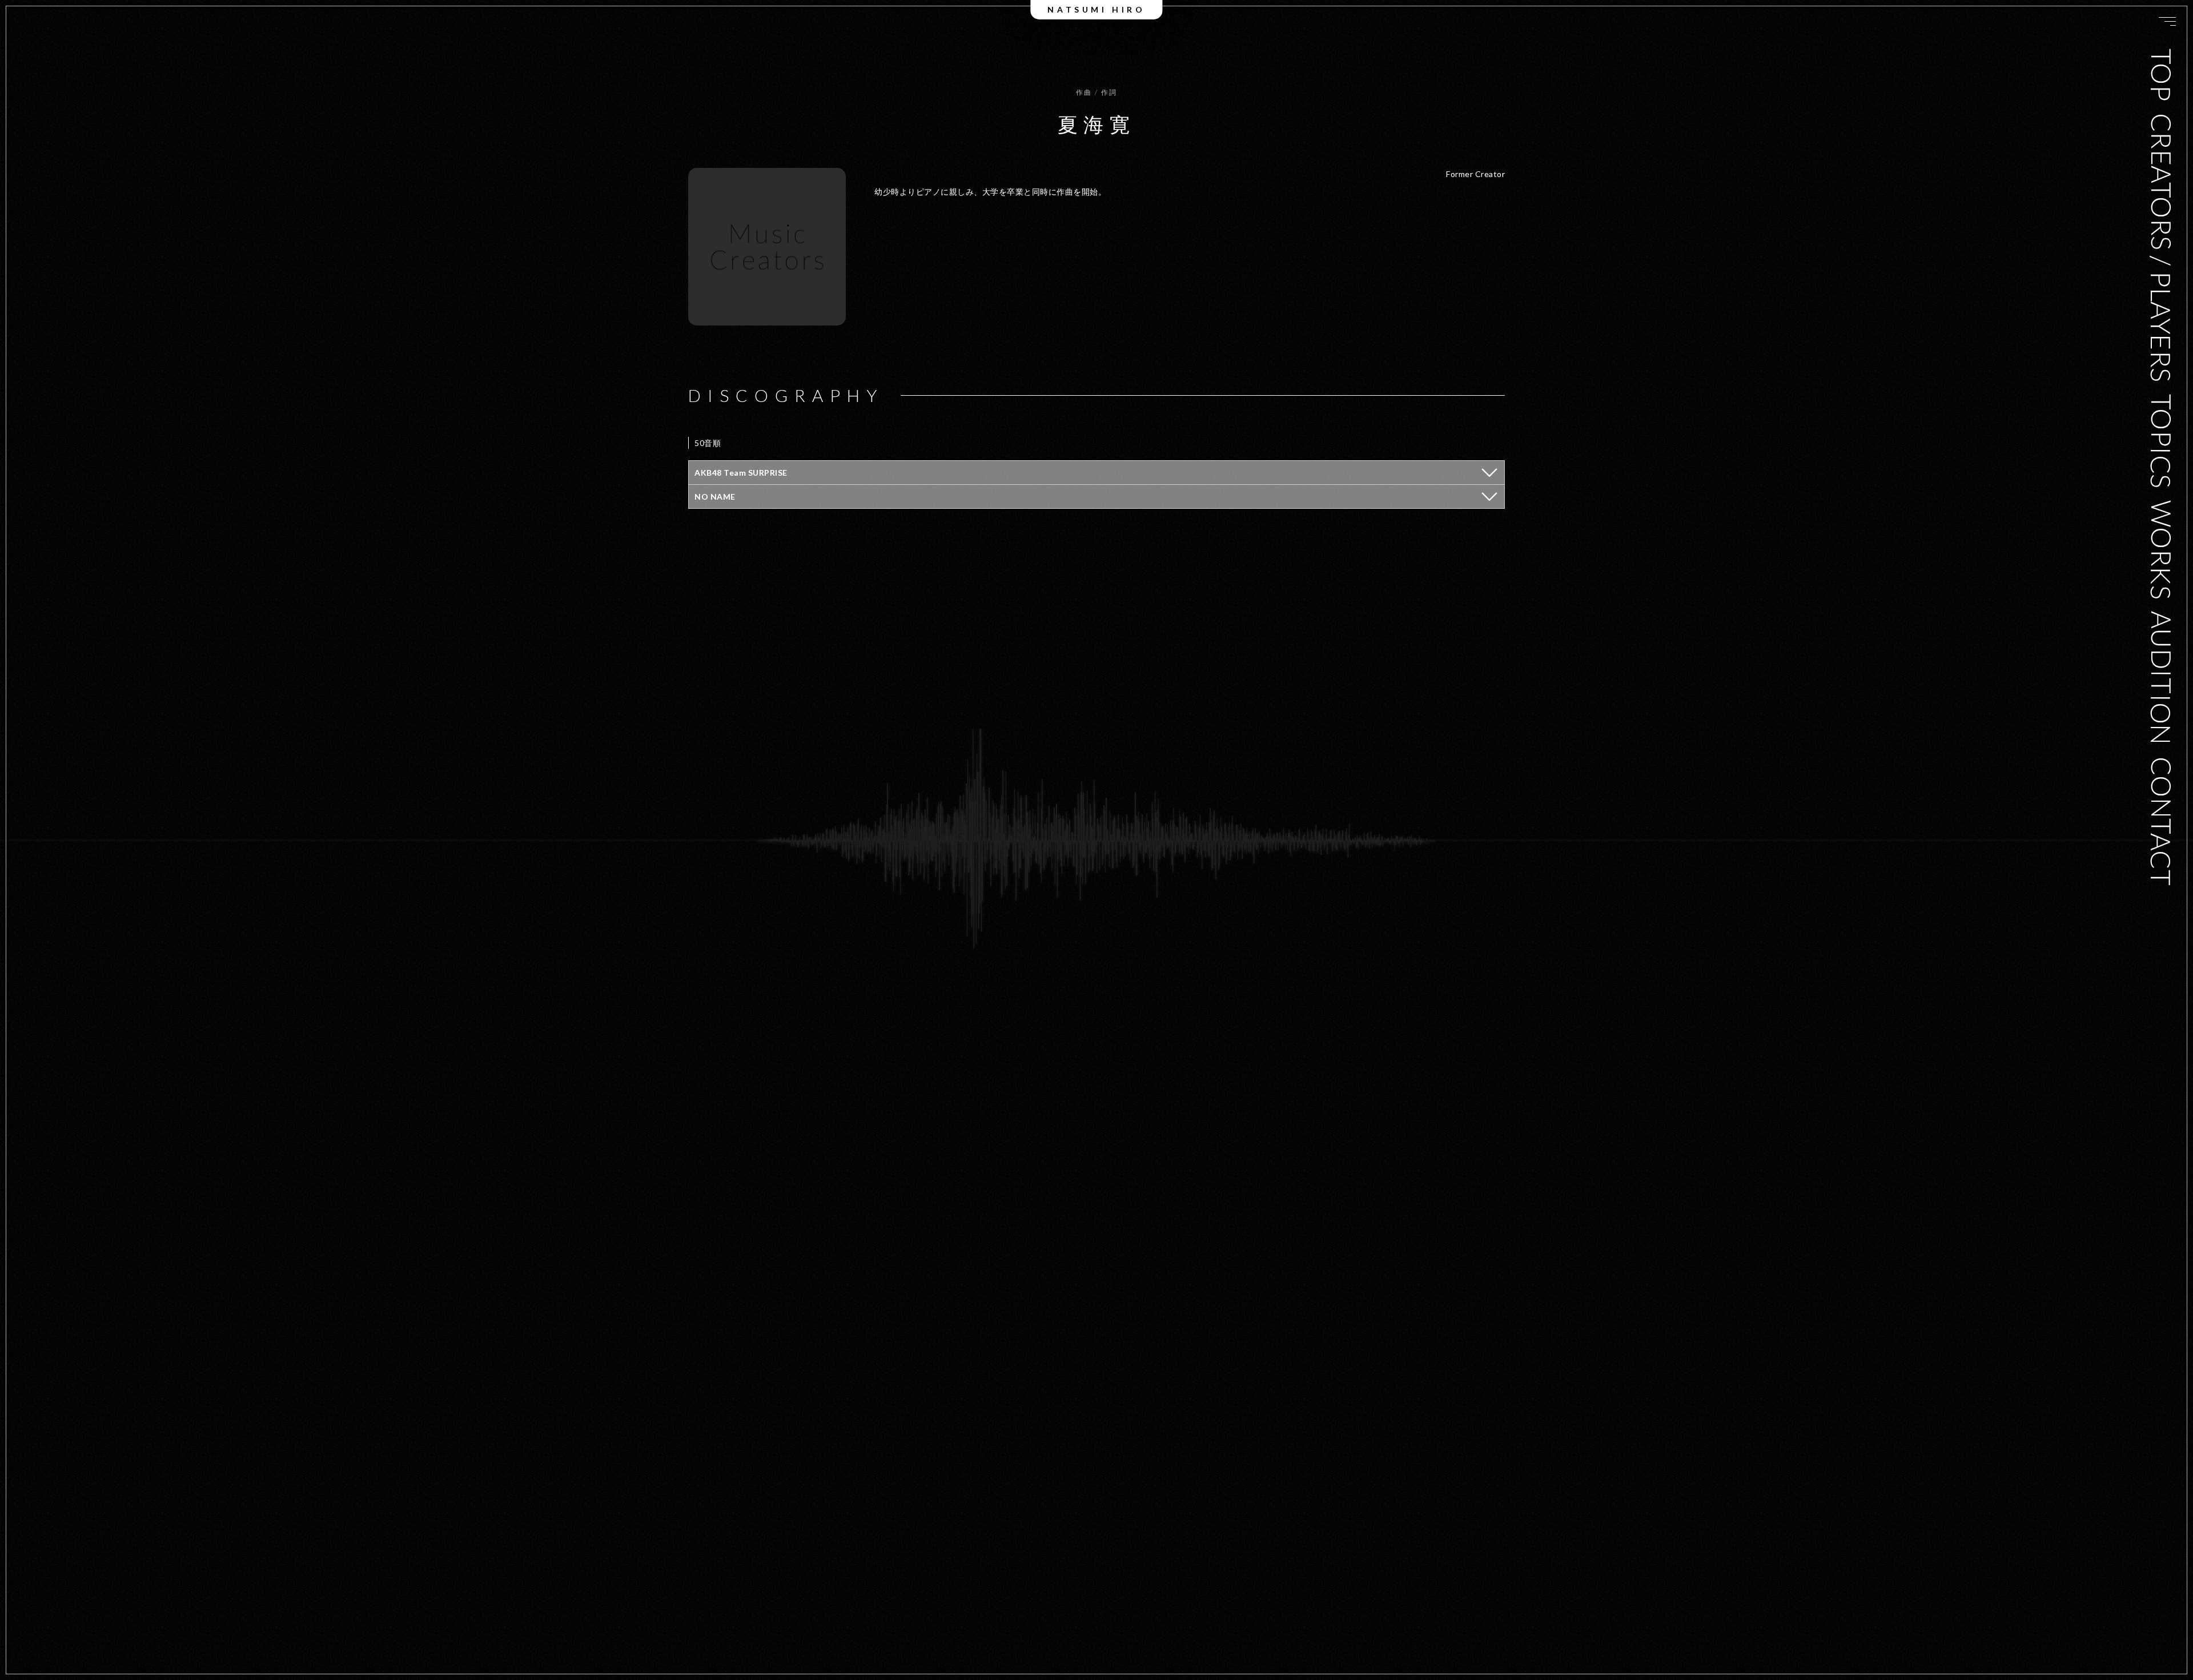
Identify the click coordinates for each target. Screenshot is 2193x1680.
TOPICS (2161, 441)
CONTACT (2161, 821)
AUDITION (2161, 678)
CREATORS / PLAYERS (2161, 247)
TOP (2161, 75)
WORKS (2161, 550)
